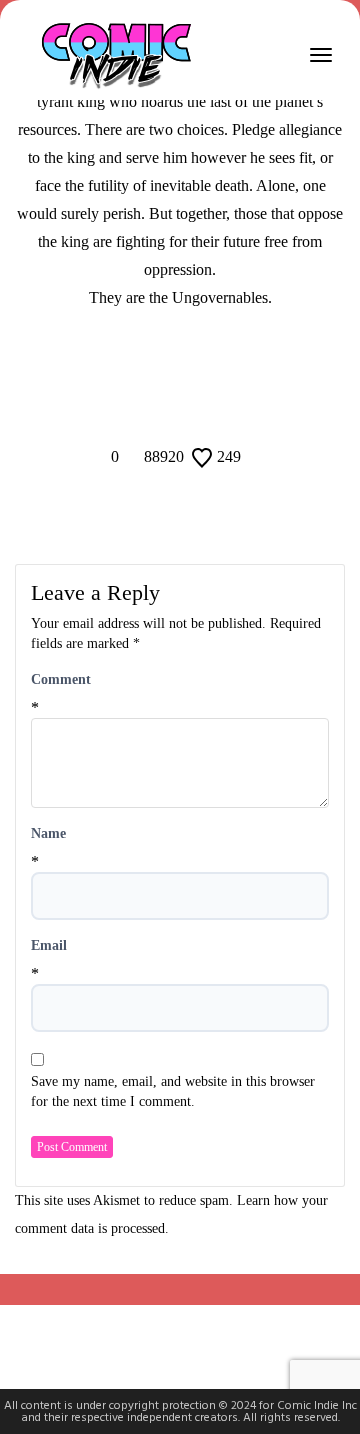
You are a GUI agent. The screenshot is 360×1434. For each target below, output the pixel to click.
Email (49, 945)
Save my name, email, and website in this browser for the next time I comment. (173, 1091)
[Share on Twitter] (180, 404)
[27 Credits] (193, 365)
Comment (61, 679)
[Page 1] (167, 365)
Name (48, 833)
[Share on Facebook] (154, 404)
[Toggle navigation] (321, 55)
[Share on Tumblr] (206, 404)
